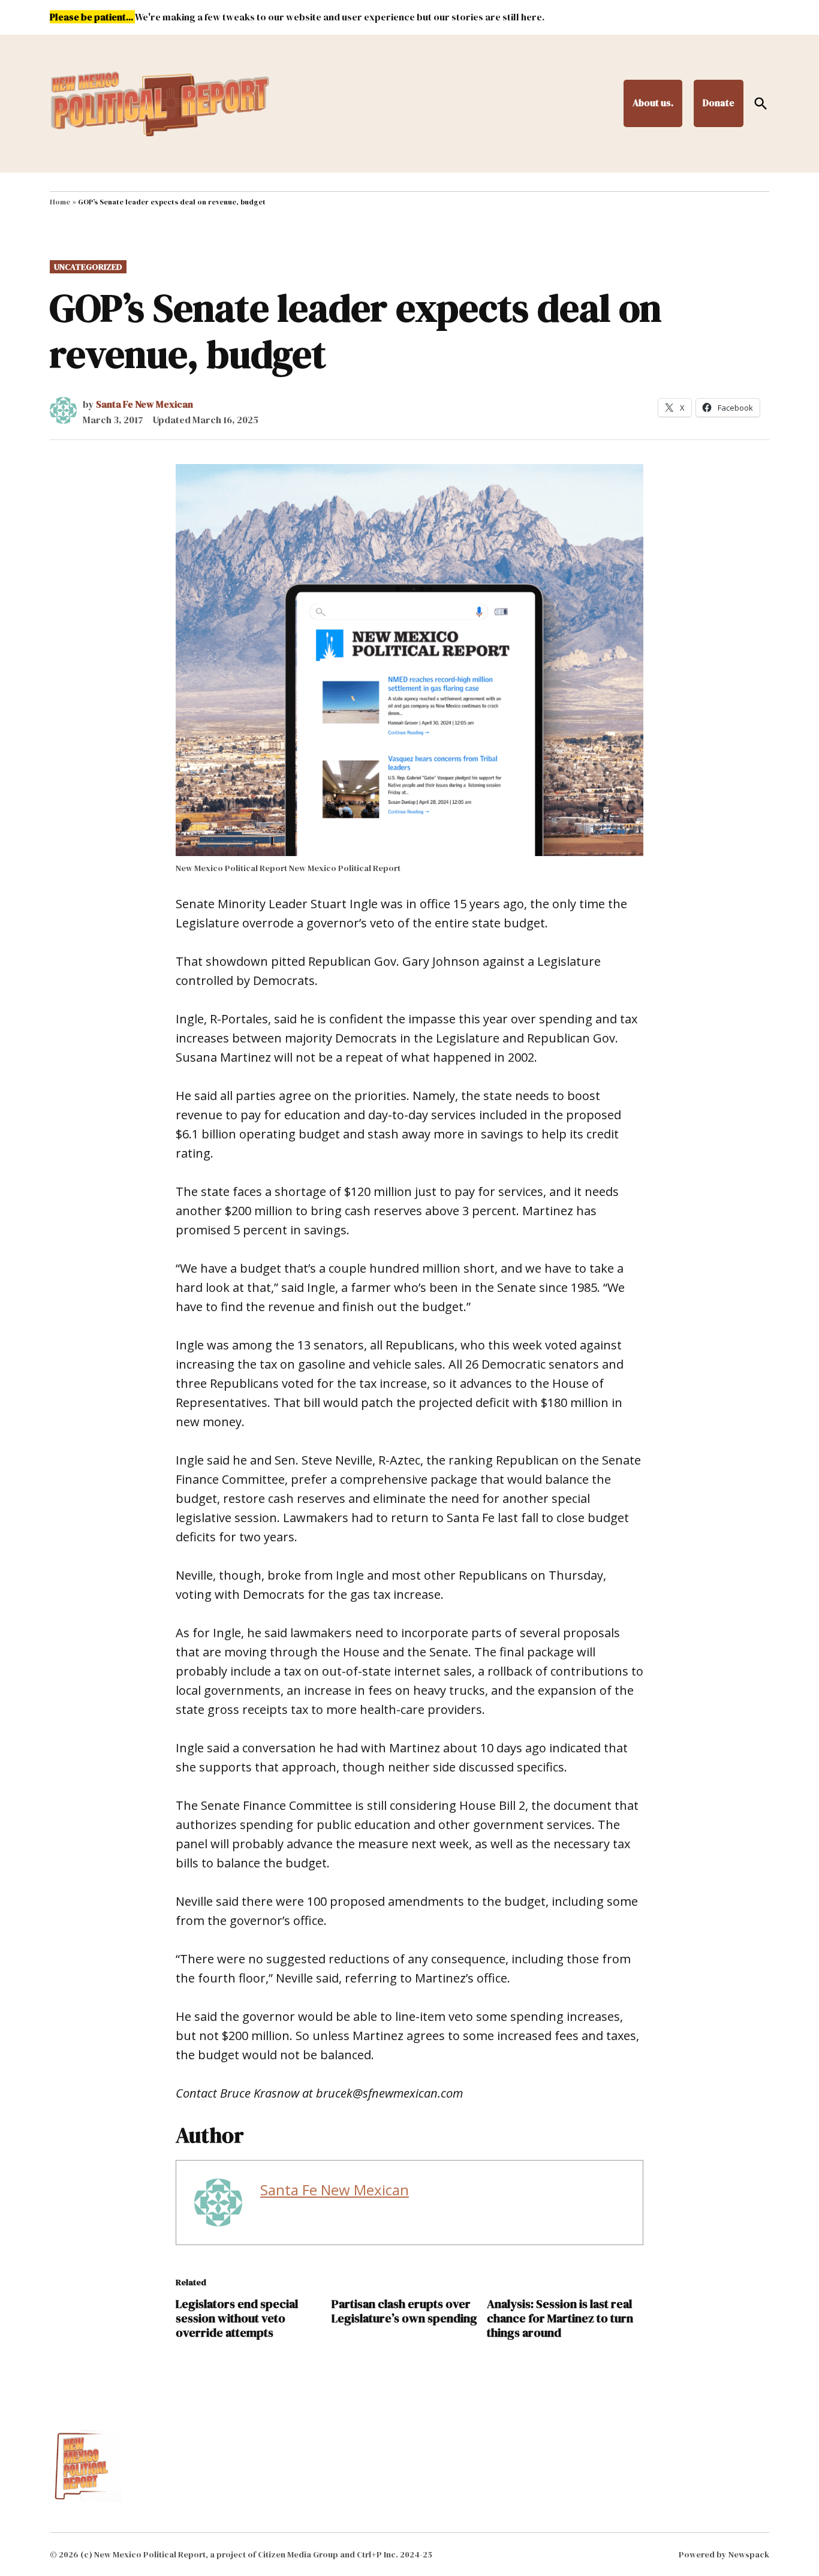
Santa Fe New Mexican (144, 404)
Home (60, 202)
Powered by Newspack (724, 2554)
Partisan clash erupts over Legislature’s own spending (404, 2311)
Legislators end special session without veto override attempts (237, 2318)
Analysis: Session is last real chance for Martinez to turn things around (560, 2318)
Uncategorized (88, 267)
